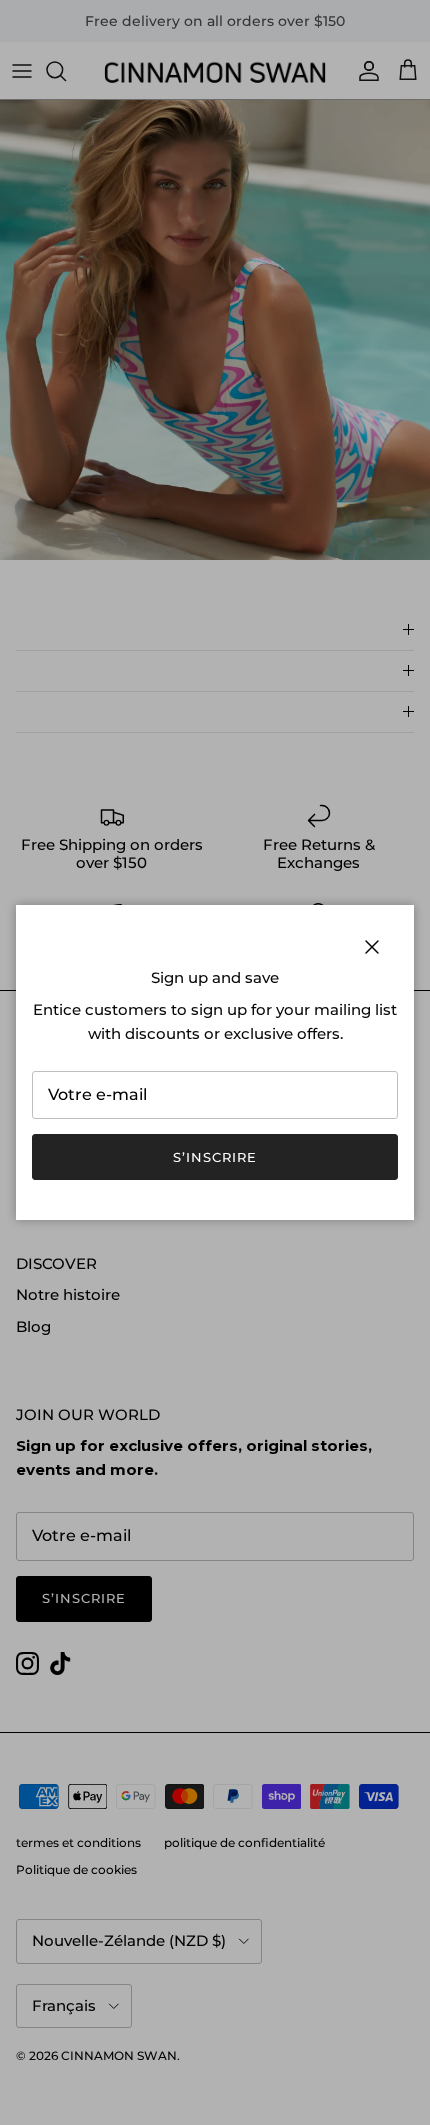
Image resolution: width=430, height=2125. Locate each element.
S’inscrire (215, 1157)
